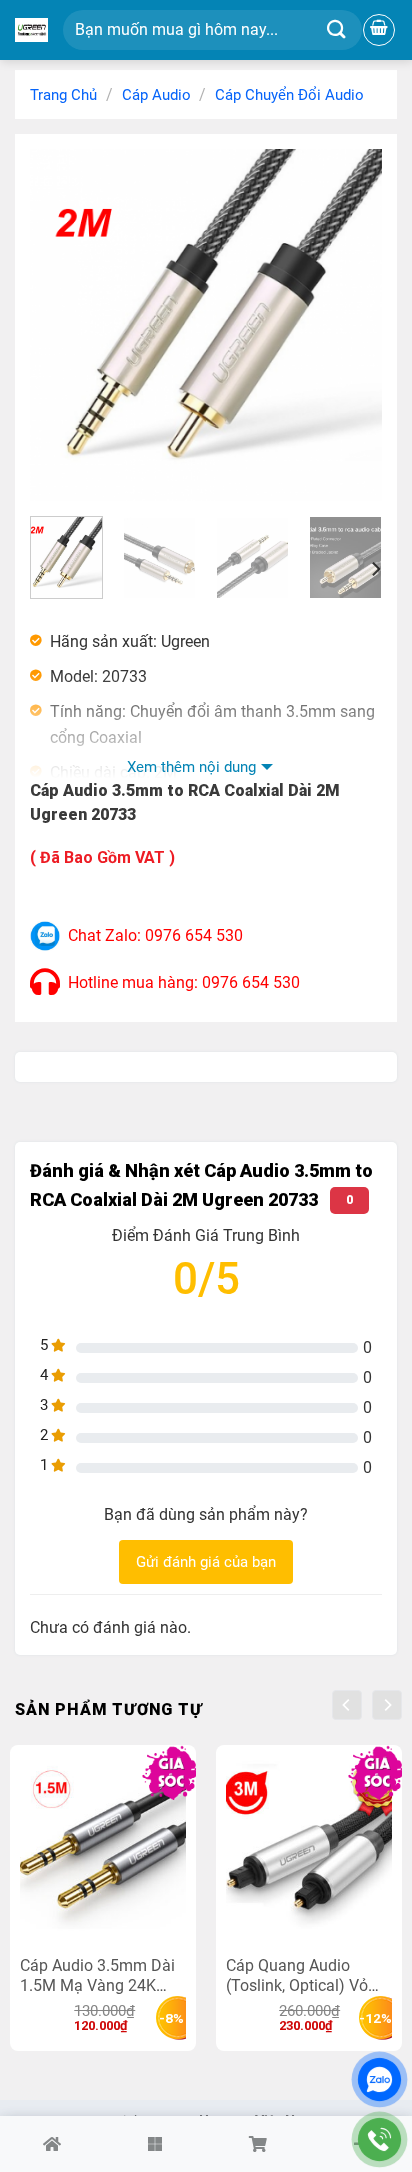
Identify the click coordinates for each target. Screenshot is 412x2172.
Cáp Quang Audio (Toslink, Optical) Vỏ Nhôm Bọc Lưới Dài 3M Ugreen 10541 (308, 1975)
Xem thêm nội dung (191, 767)
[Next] (350, 325)
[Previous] (62, 325)
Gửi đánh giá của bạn (206, 1562)
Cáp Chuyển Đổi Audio (289, 95)
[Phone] (379, 2139)
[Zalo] (379, 2079)
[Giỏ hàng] (379, 30)
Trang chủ (63, 95)
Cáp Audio (156, 95)
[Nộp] (336, 30)
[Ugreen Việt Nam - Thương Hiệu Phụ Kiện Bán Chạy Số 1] (31, 30)
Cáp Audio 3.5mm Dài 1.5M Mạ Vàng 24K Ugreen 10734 (97, 1975)
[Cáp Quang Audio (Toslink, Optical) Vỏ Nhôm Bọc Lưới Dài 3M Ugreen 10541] (309, 1854)
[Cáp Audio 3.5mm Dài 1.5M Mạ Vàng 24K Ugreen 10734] (103, 1854)
